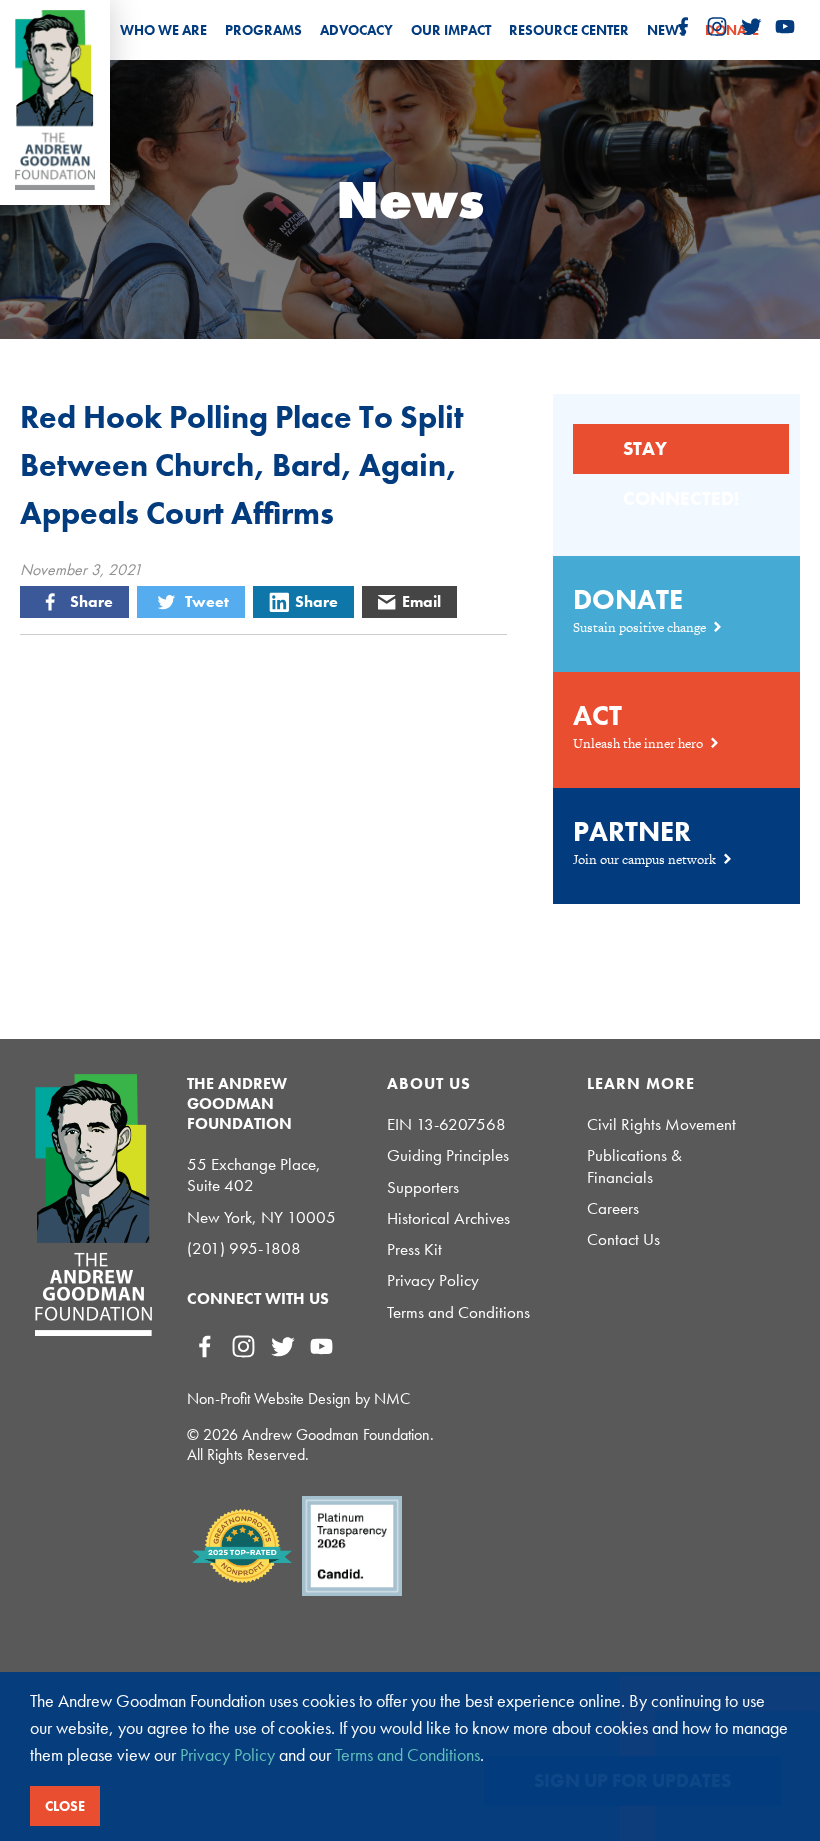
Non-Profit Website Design (269, 1398)
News (667, 30)
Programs (263, 30)
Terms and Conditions (458, 1312)
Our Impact (451, 30)
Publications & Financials (634, 1166)
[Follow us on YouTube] (785, 27)
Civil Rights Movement (661, 1124)
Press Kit (414, 1249)
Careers (613, 1208)
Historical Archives (448, 1218)
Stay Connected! (681, 455)
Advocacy (356, 30)
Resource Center (569, 30)
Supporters (423, 1187)
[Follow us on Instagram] (717, 27)
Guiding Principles (448, 1155)
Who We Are (163, 30)
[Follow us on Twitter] (751, 27)
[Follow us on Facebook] (683, 27)
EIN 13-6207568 (446, 1124)
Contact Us (623, 1239)
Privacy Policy (433, 1280)
